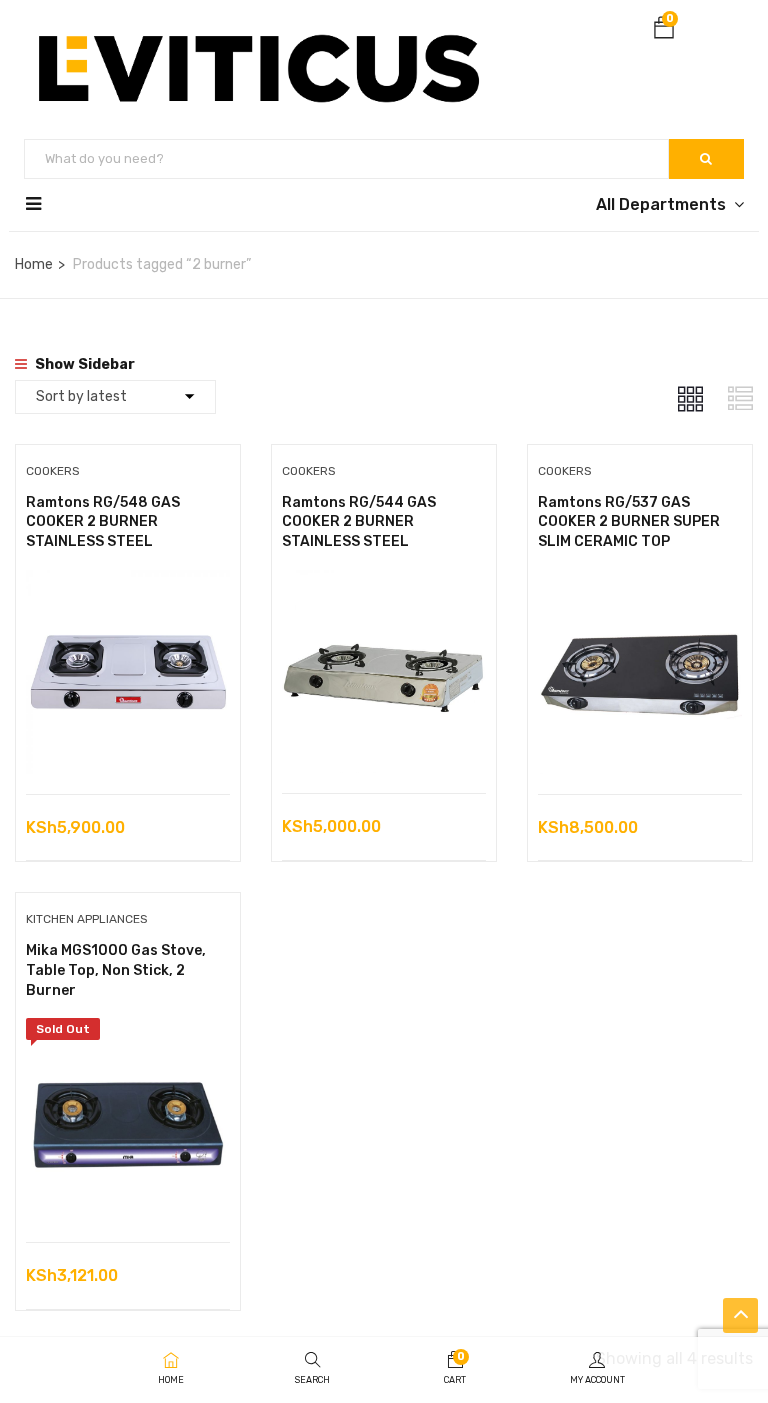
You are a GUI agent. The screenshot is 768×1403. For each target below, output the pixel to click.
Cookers (53, 471)
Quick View (127, 743)
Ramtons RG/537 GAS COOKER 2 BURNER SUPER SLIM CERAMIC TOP (629, 522)
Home (34, 264)
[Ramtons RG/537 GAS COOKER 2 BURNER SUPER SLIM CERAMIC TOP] (640, 584)
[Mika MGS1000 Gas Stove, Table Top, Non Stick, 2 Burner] (128, 1032)
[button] (664, 31)
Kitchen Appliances (87, 919)
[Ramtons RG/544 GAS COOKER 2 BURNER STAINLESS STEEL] (384, 584)
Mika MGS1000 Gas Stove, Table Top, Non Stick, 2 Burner (116, 970)
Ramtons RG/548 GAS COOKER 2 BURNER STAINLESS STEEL (103, 522)
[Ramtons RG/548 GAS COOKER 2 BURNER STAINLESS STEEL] (128, 584)
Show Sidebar (83, 364)
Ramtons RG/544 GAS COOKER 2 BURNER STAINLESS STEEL (359, 522)
